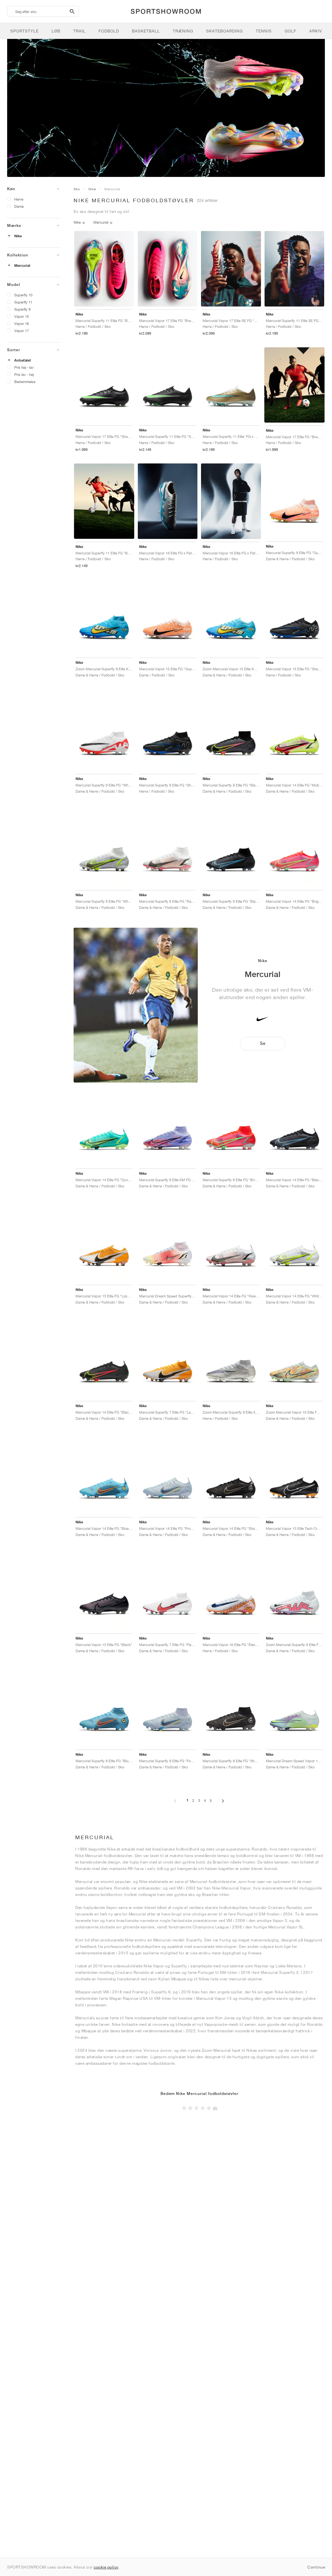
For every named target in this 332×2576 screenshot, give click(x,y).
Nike (18, 236)
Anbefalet (23, 360)
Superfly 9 (22, 309)
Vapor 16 (22, 323)
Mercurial (22, 266)
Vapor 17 (22, 331)
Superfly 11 (23, 302)
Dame (19, 206)
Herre (19, 199)
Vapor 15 (22, 316)
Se (263, 1043)
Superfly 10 (23, 295)
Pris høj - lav (24, 367)
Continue (316, 2567)
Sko (77, 189)
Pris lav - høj (24, 374)
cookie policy (106, 2567)
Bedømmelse (25, 382)
